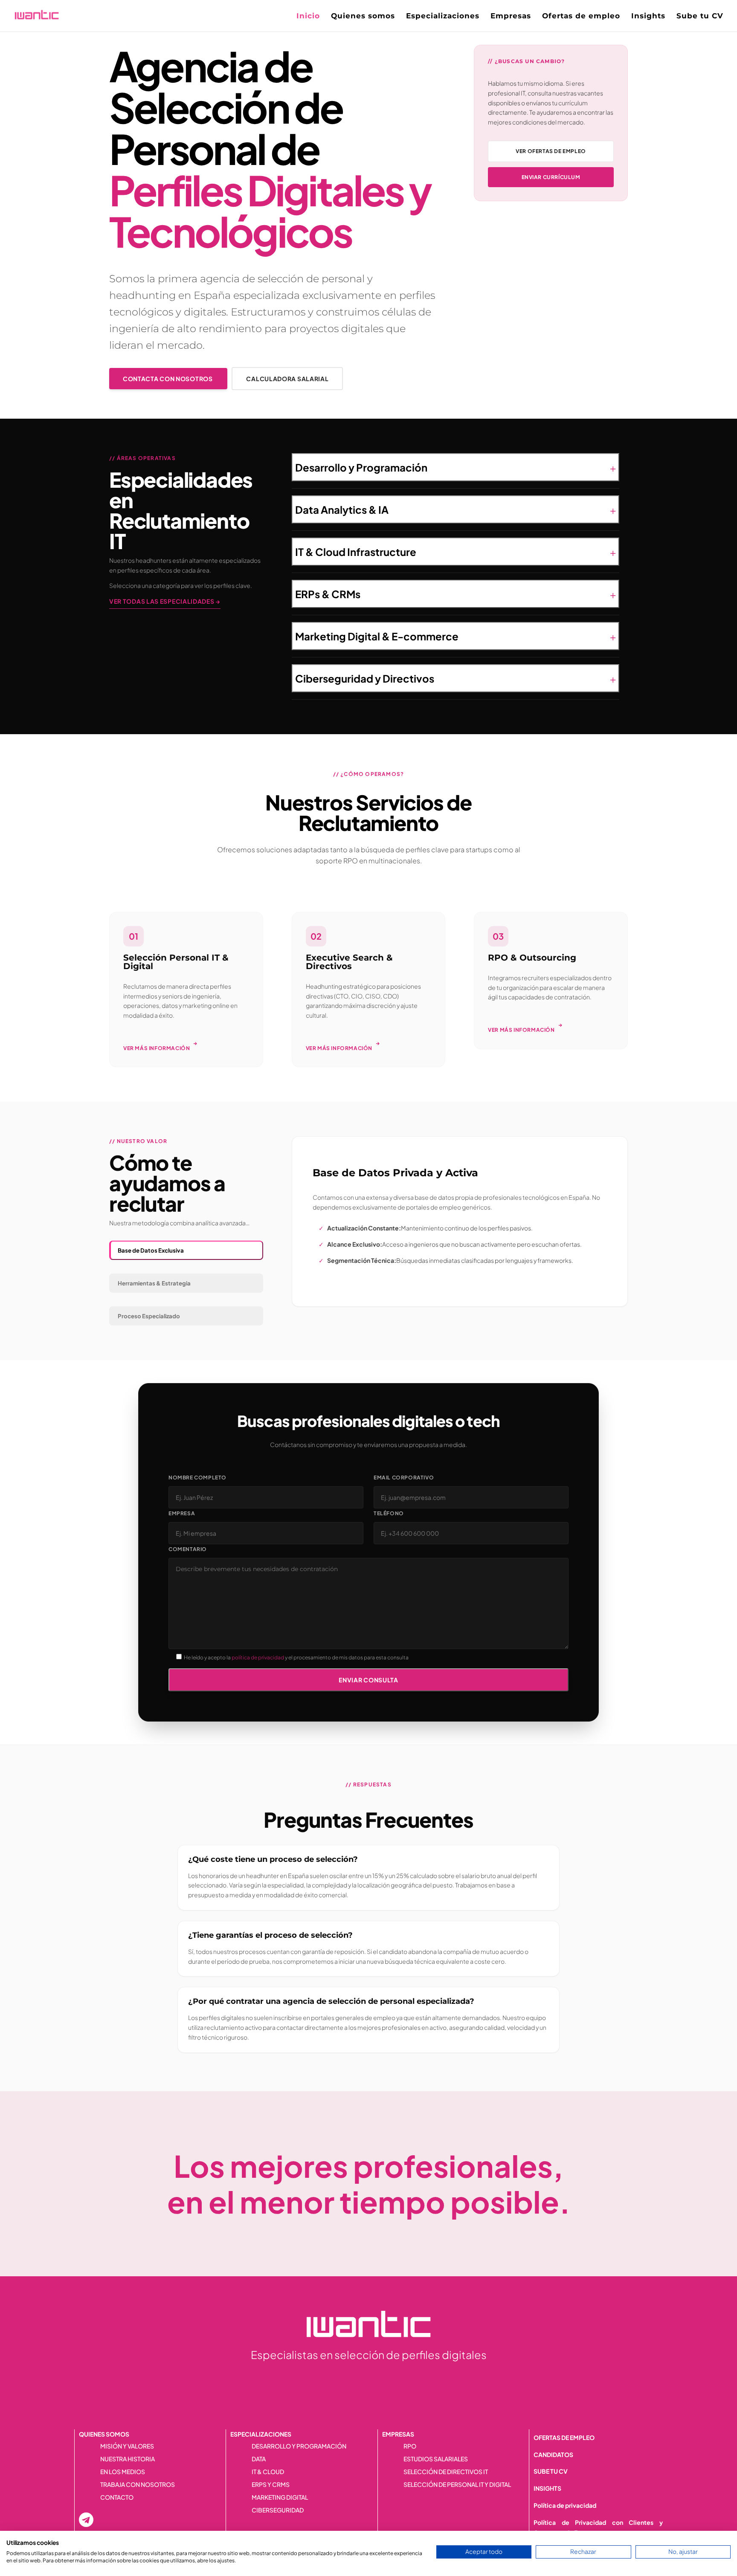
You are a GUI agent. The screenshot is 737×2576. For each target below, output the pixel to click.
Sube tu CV (700, 16)
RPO (410, 2446)
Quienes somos (363, 16)
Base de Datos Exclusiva (151, 1250)
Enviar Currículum (551, 177)
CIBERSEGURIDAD (278, 2510)
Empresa (182, 1513)
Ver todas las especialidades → (165, 601)
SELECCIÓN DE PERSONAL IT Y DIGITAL (457, 2485)
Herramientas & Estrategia (154, 1283)
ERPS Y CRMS (271, 2485)
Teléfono (389, 1513)
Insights (648, 16)
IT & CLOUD (268, 2472)
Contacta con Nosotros (168, 379)
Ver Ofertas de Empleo (551, 151)
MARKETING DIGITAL (280, 2498)
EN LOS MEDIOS (123, 2472)
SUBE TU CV (551, 2471)
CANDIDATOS (553, 2454)
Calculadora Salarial (287, 379)
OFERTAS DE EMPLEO (564, 2437)
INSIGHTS (547, 2488)
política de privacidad (258, 1657)
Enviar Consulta (368, 1680)
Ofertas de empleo (581, 16)
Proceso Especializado (149, 1316)
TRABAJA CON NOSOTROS (138, 2485)
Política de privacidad (565, 2505)
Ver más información (160, 1046)
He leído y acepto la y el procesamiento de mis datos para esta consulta (296, 1657)
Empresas (511, 16)
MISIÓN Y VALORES (127, 2446)
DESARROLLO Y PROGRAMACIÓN (299, 2446)
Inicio (308, 16)
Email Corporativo (404, 1478)
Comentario (188, 1549)
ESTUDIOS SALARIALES (436, 2459)
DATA (259, 2459)
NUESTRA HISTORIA (128, 2459)
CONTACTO (117, 2498)
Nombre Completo (197, 1478)
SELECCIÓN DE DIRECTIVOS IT (446, 2472)
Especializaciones (443, 16)
